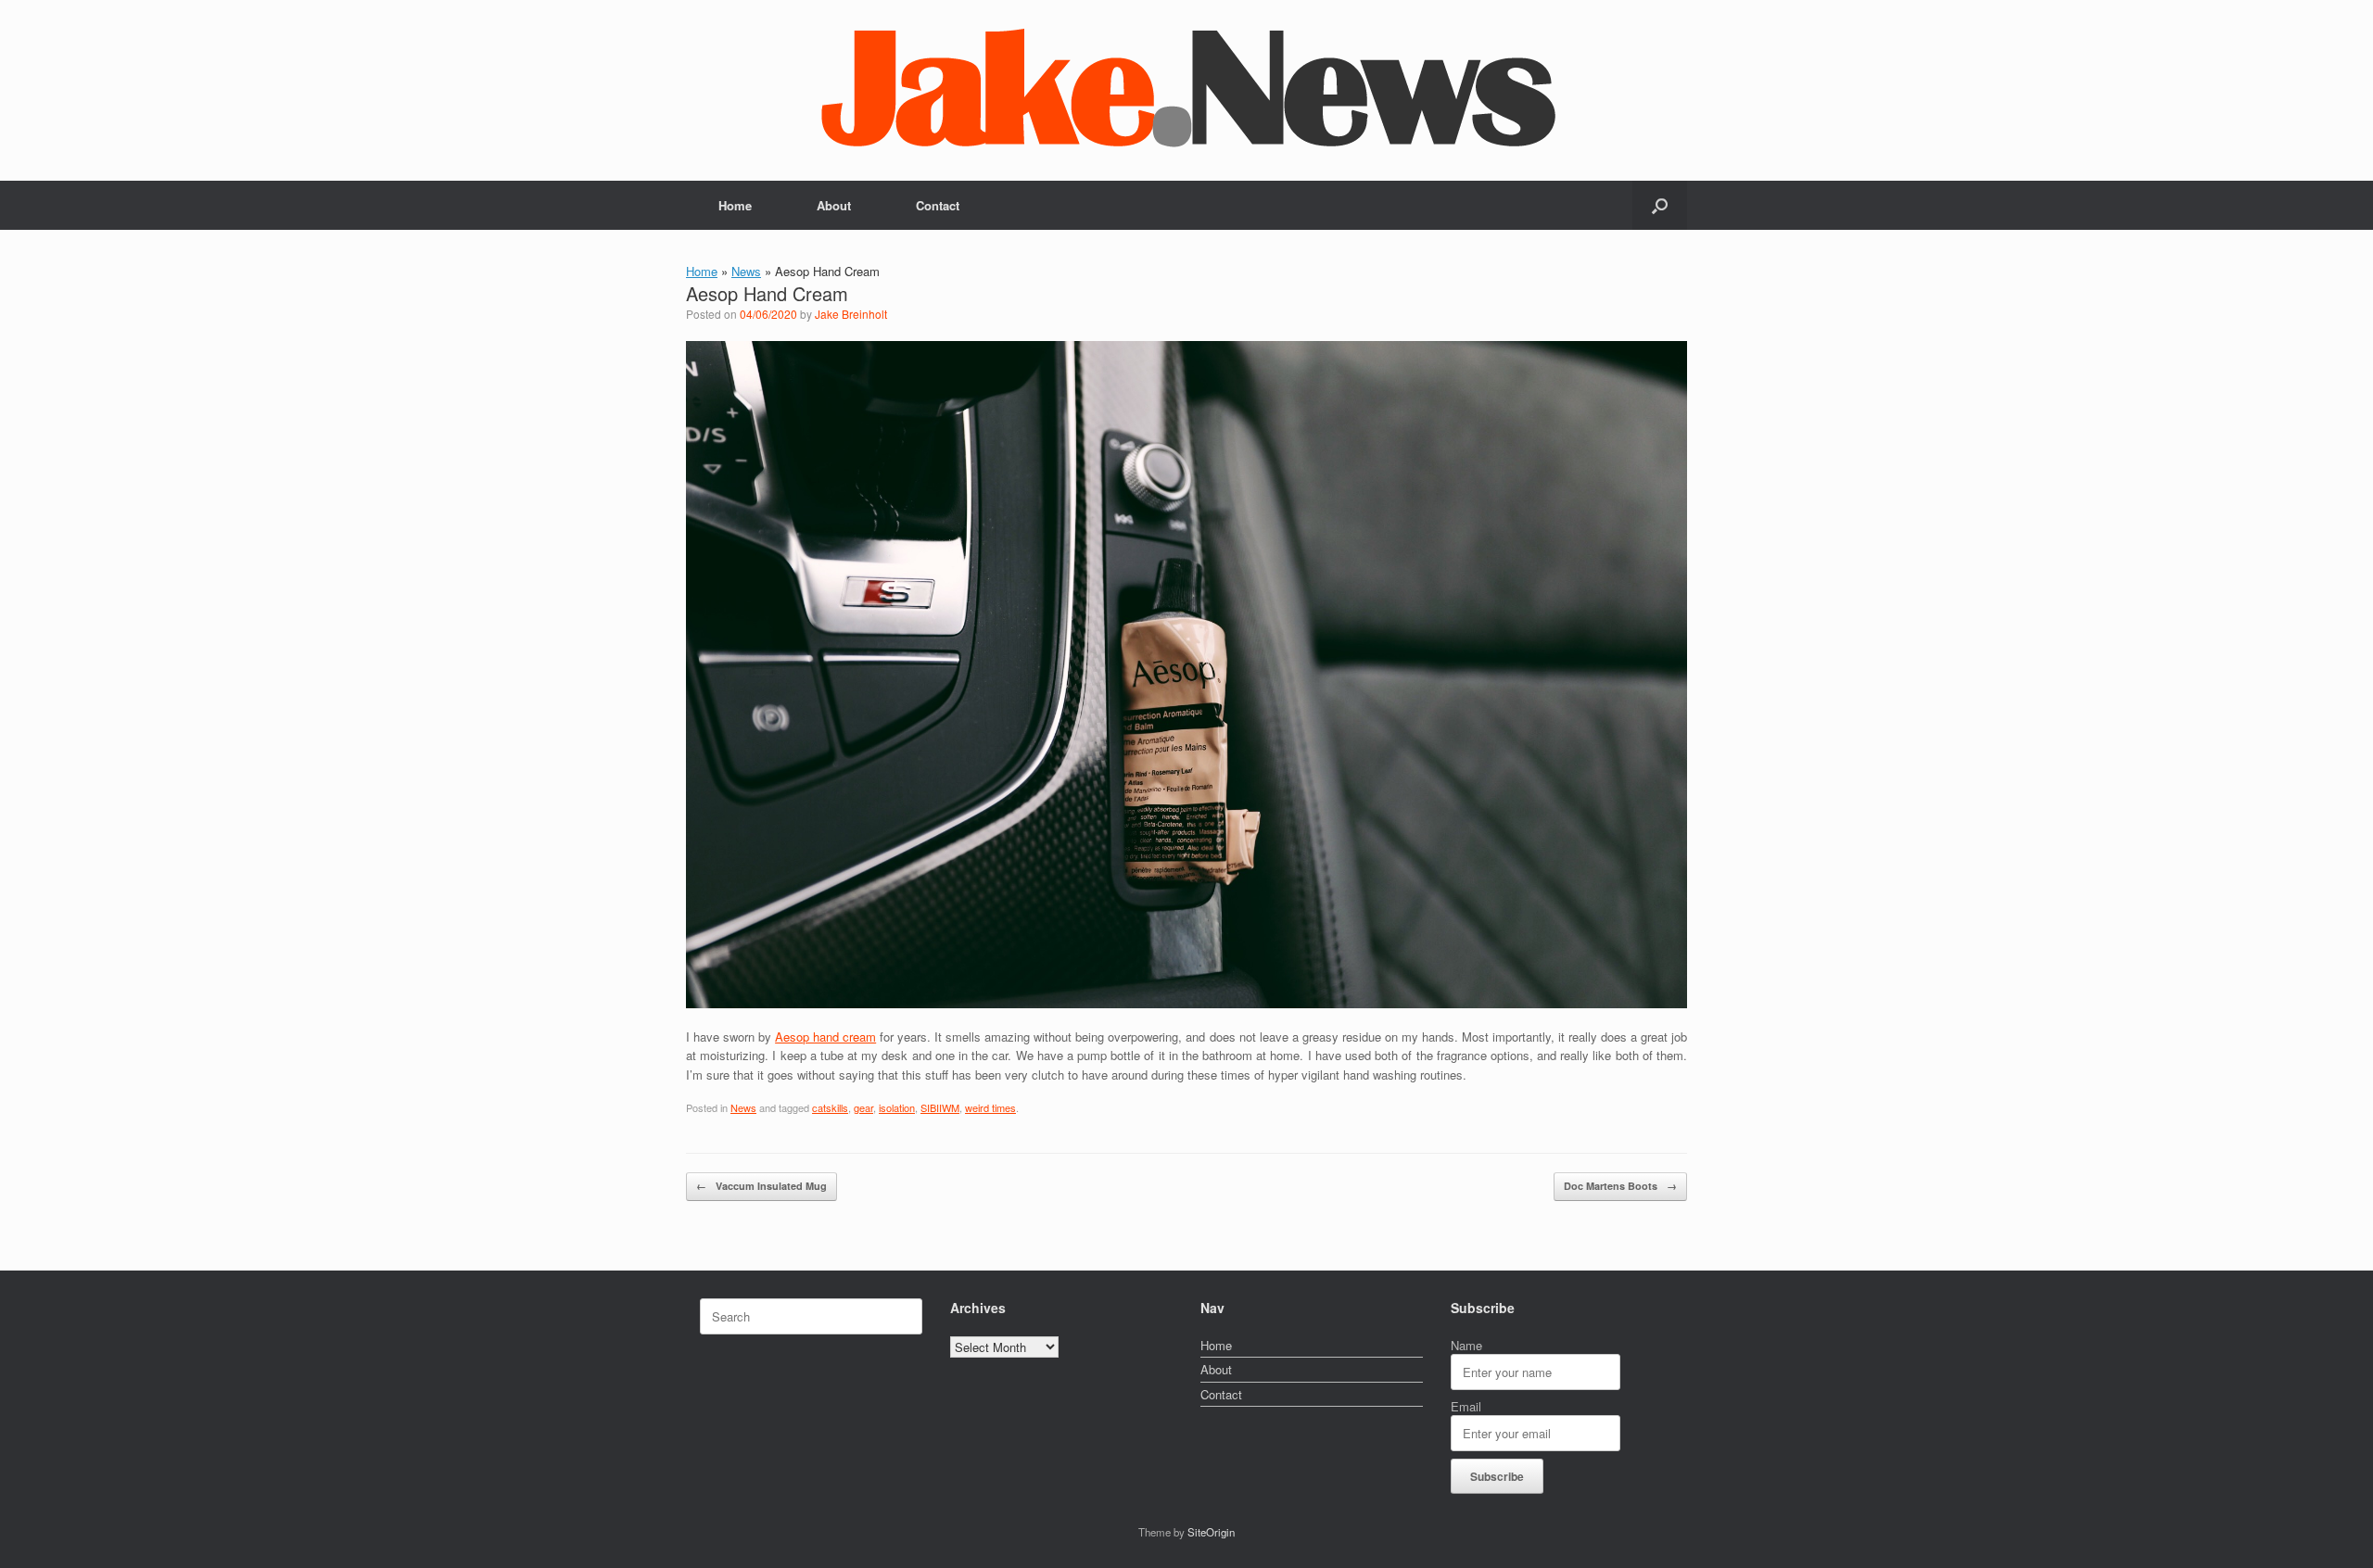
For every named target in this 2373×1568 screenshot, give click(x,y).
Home (735, 205)
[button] (1660, 205)
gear (863, 1107)
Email (1466, 1406)
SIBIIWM (940, 1107)
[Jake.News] (1186, 82)
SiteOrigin (1211, 1532)
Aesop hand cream (825, 1037)
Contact (938, 205)
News (746, 271)
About (834, 205)
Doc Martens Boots (1620, 1186)
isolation (897, 1107)
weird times (990, 1107)
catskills (830, 1107)
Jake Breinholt (851, 314)
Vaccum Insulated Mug (761, 1186)
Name (1466, 1345)
